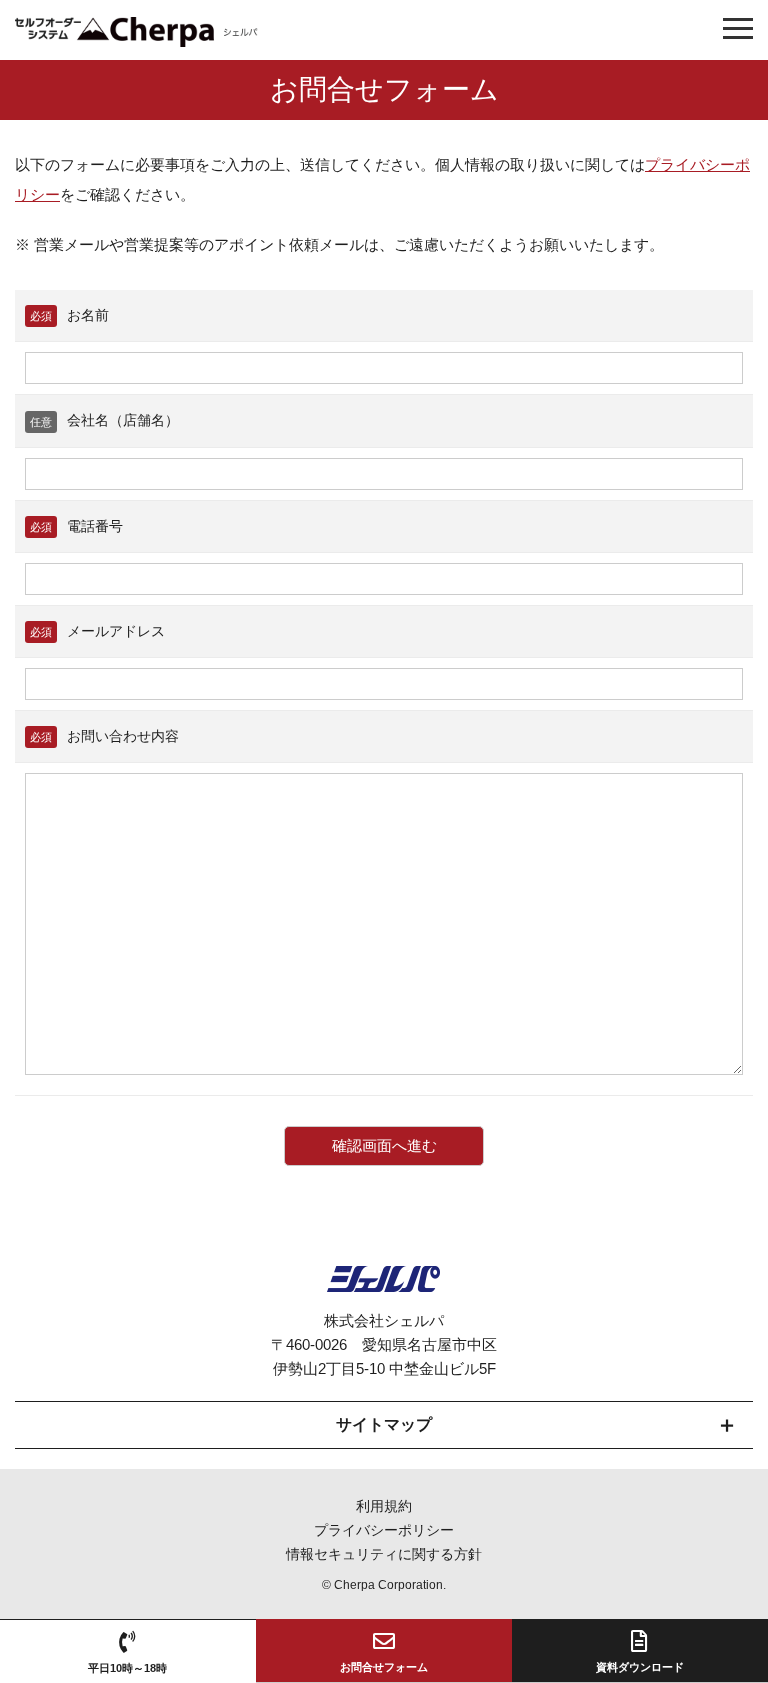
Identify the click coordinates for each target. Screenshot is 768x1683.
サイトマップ (384, 1424)
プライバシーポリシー (384, 1530)
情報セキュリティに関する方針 (384, 1554)
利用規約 (384, 1506)
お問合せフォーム (384, 1667)
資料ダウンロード (640, 1667)
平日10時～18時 (127, 1668)
